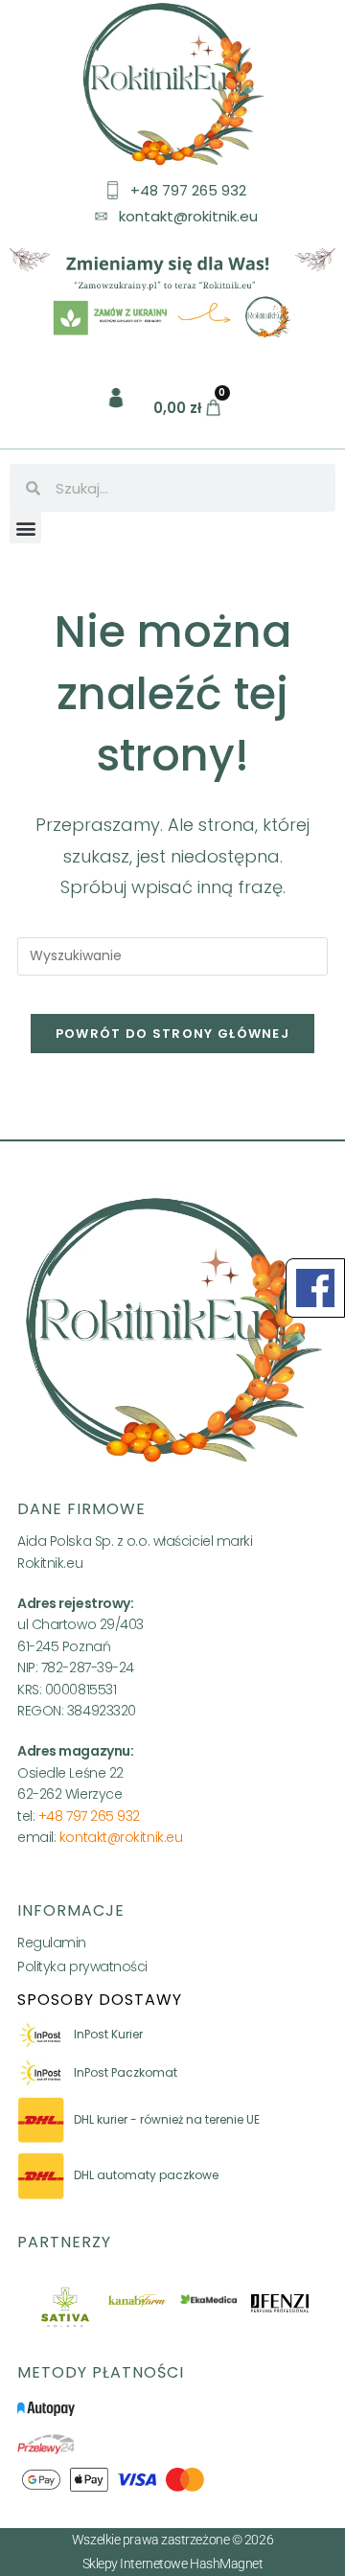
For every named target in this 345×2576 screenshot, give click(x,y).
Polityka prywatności (82, 1966)
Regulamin (52, 1943)
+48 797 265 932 (89, 1816)
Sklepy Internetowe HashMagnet (173, 2564)
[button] (25, 528)
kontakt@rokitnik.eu (121, 1837)
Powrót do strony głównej (172, 1034)
